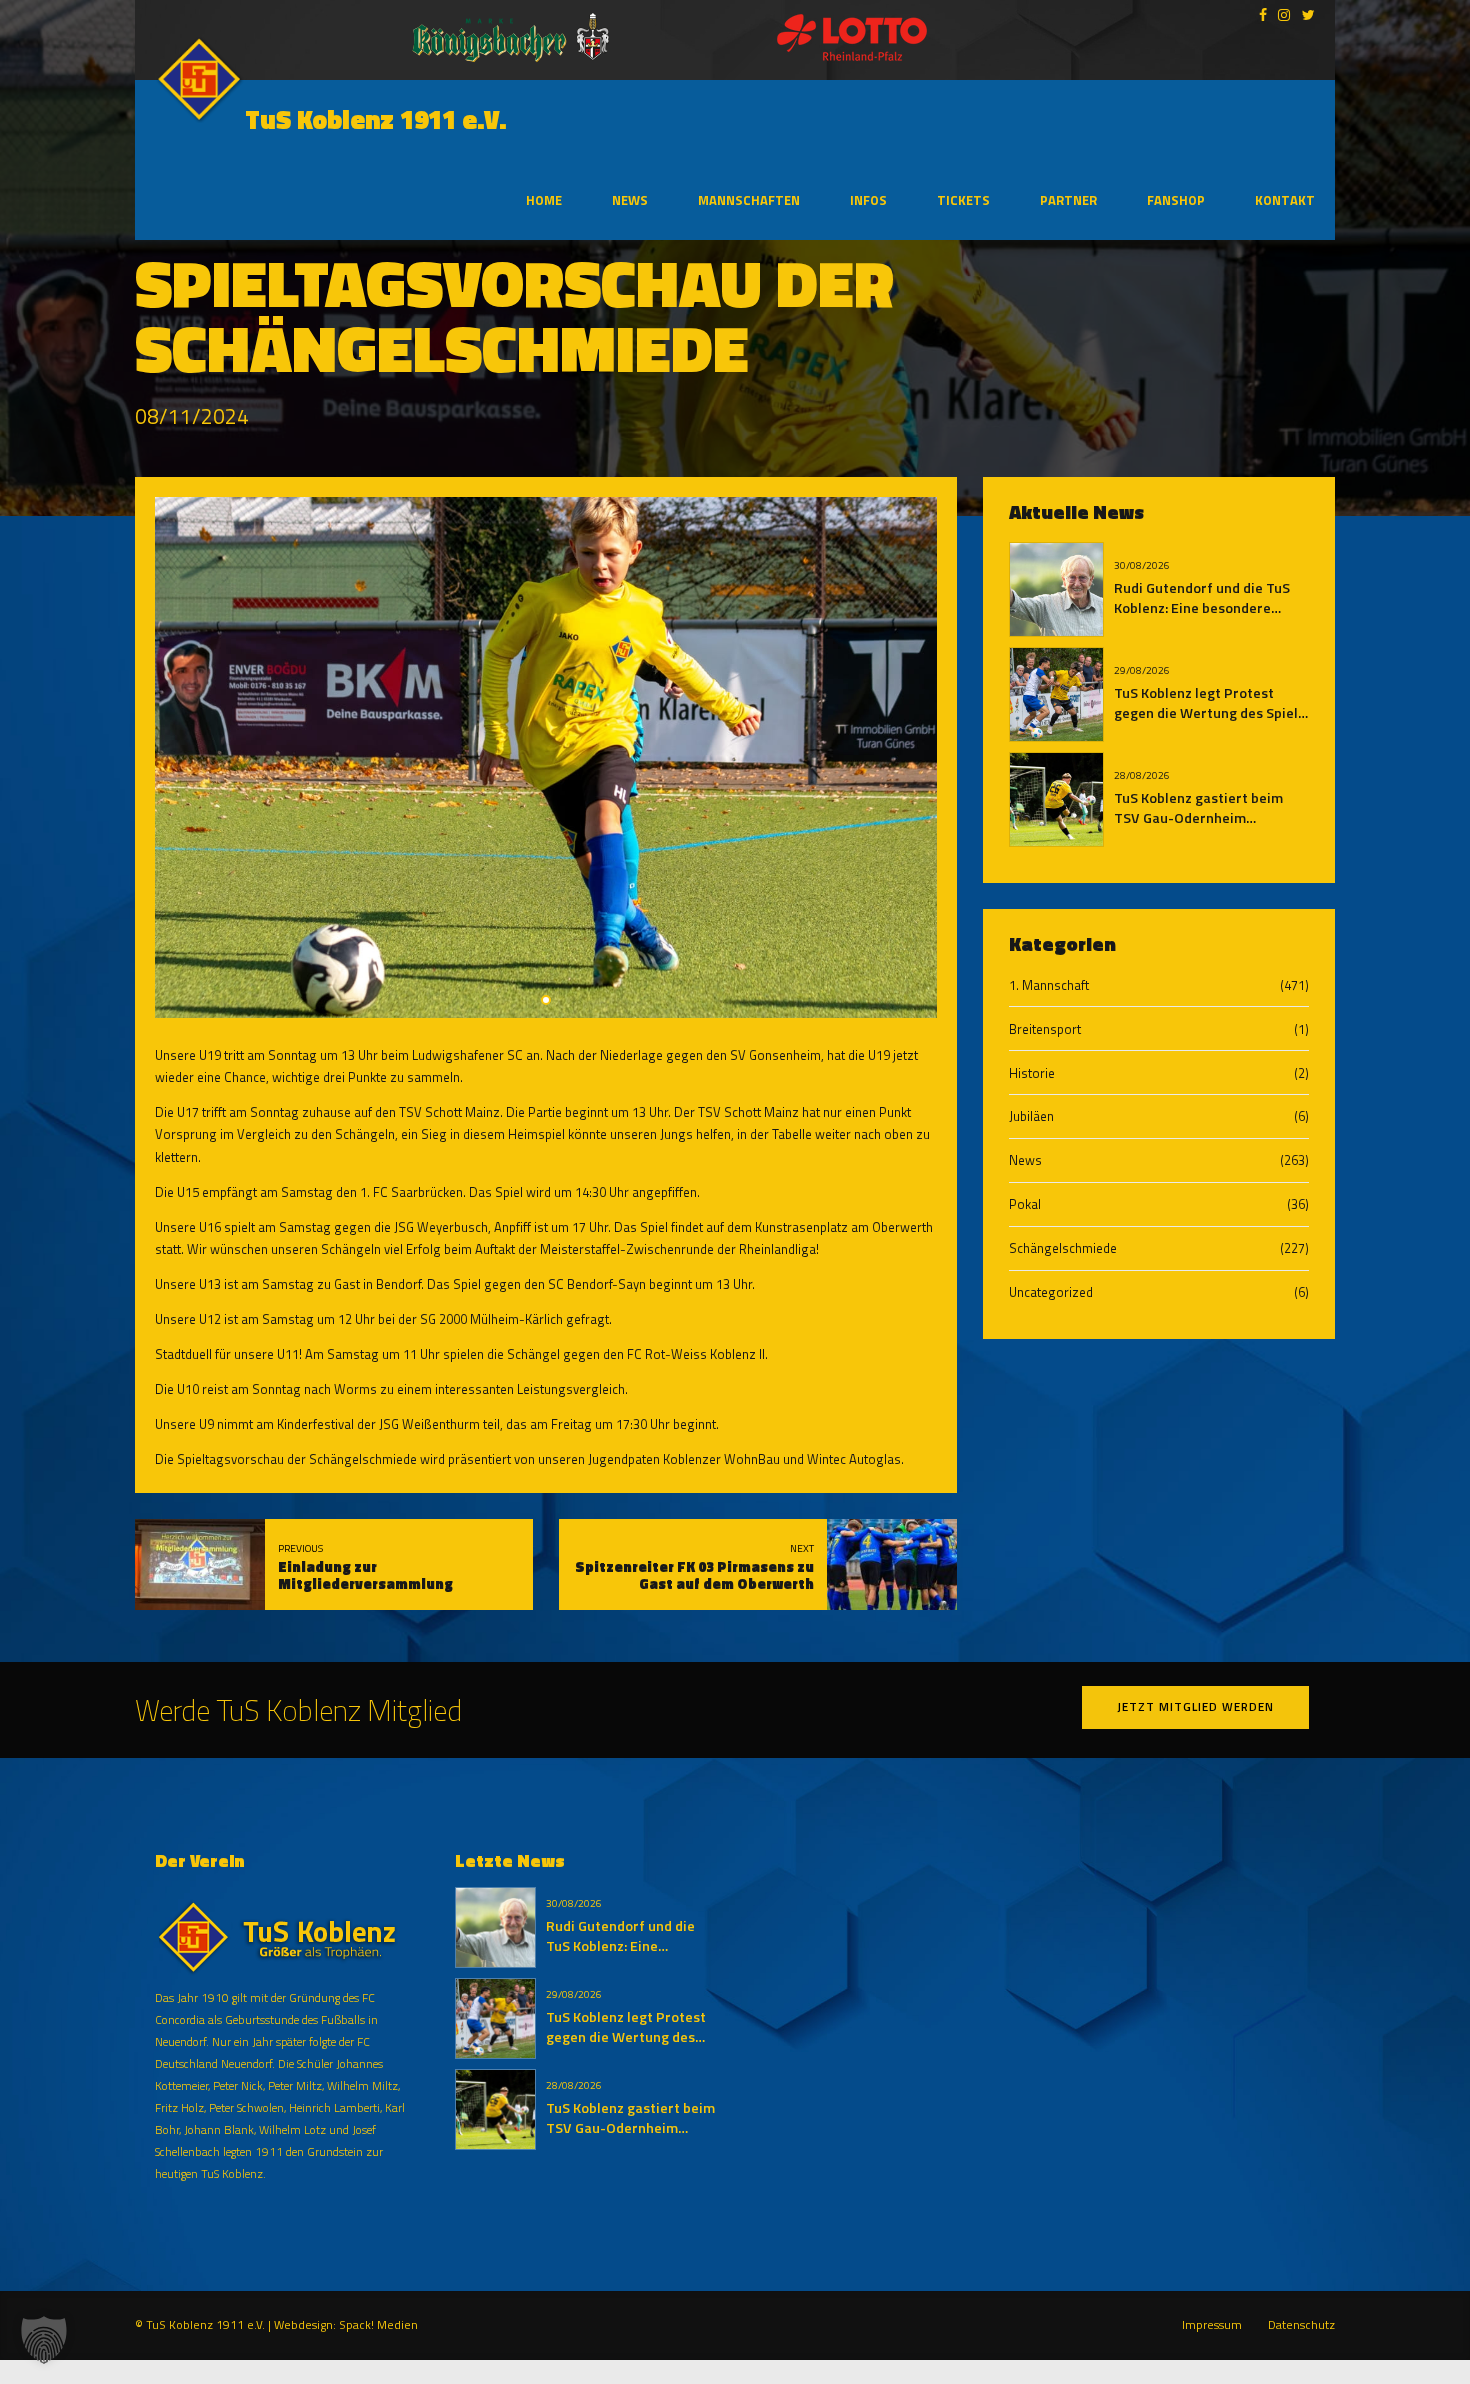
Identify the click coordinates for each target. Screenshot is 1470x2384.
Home (544, 200)
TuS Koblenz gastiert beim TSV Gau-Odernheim (1198, 808)
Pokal (1025, 1204)
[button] (44, 2340)
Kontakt (1285, 200)
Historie (1032, 1073)
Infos (868, 200)
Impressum (1212, 2325)
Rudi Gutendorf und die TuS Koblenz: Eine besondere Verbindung (1202, 608)
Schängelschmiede (1063, 1248)
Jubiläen (1031, 1116)
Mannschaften (749, 200)
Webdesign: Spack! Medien (346, 2325)
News (630, 200)
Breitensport (1045, 1029)
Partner (1068, 200)
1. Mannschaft (1049, 985)
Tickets (963, 200)
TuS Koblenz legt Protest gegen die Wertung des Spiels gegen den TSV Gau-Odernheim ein (1209, 723)
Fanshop (1176, 200)
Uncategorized (1051, 1292)
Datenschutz (1301, 2325)
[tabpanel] (546, 757)
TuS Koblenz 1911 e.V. (376, 119)
